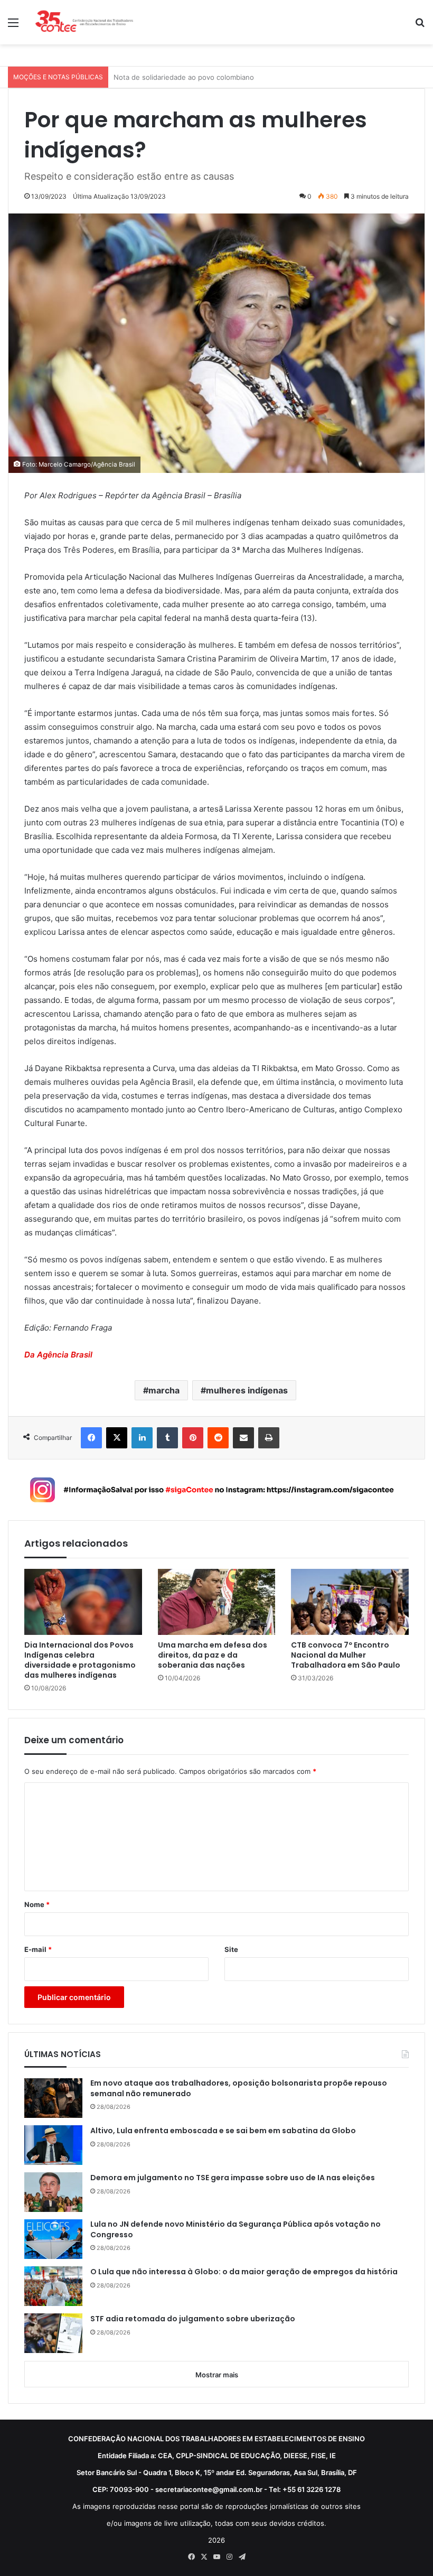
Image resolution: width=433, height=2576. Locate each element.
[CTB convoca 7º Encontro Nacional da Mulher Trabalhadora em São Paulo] (350, 1602)
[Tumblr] (167, 1438)
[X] (117, 1438)
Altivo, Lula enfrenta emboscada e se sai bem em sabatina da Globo (223, 2131)
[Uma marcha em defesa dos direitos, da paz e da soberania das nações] (217, 1602)
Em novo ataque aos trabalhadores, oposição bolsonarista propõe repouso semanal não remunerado (239, 2089)
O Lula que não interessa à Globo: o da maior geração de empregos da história (244, 2272)
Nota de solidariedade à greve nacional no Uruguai (197, 77)
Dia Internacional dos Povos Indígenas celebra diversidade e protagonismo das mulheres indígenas (80, 1660)
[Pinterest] (193, 1438)
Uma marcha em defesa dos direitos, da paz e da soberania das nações (213, 1655)
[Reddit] (218, 1438)
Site (231, 1949)
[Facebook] (91, 1438)
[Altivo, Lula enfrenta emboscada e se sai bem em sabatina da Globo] (53, 2145)
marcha (164, 1390)
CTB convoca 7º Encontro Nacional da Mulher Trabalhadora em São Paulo (346, 1655)
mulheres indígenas (247, 1390)
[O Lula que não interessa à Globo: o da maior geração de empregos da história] (53, 2286)
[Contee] (84, 22)
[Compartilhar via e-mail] (243, 1438)
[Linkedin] (142, 1438)
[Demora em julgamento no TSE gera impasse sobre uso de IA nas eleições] (53, 2192)
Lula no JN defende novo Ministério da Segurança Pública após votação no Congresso (236, 2230)
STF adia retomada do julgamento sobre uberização (193, 2319)
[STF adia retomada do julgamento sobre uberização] (53, 2333)
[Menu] (13, 26)
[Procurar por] (420, 26)
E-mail (38, 1949)
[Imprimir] (269, 1438)
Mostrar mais (217, 2375)
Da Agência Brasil (58, 1355)
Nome (37, 1904)
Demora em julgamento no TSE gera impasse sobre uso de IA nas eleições (233, 2178)
